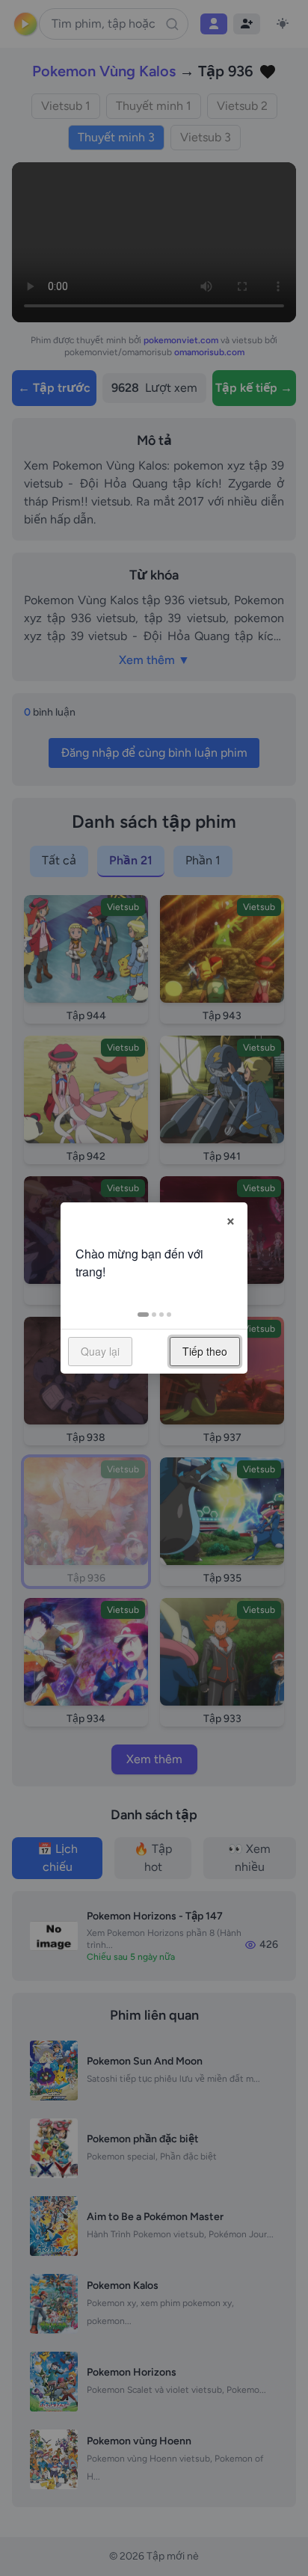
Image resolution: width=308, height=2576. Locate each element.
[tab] (143, 1315)
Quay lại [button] (100, 1351)
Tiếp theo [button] (205, 1351)
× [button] (231, 1219)
